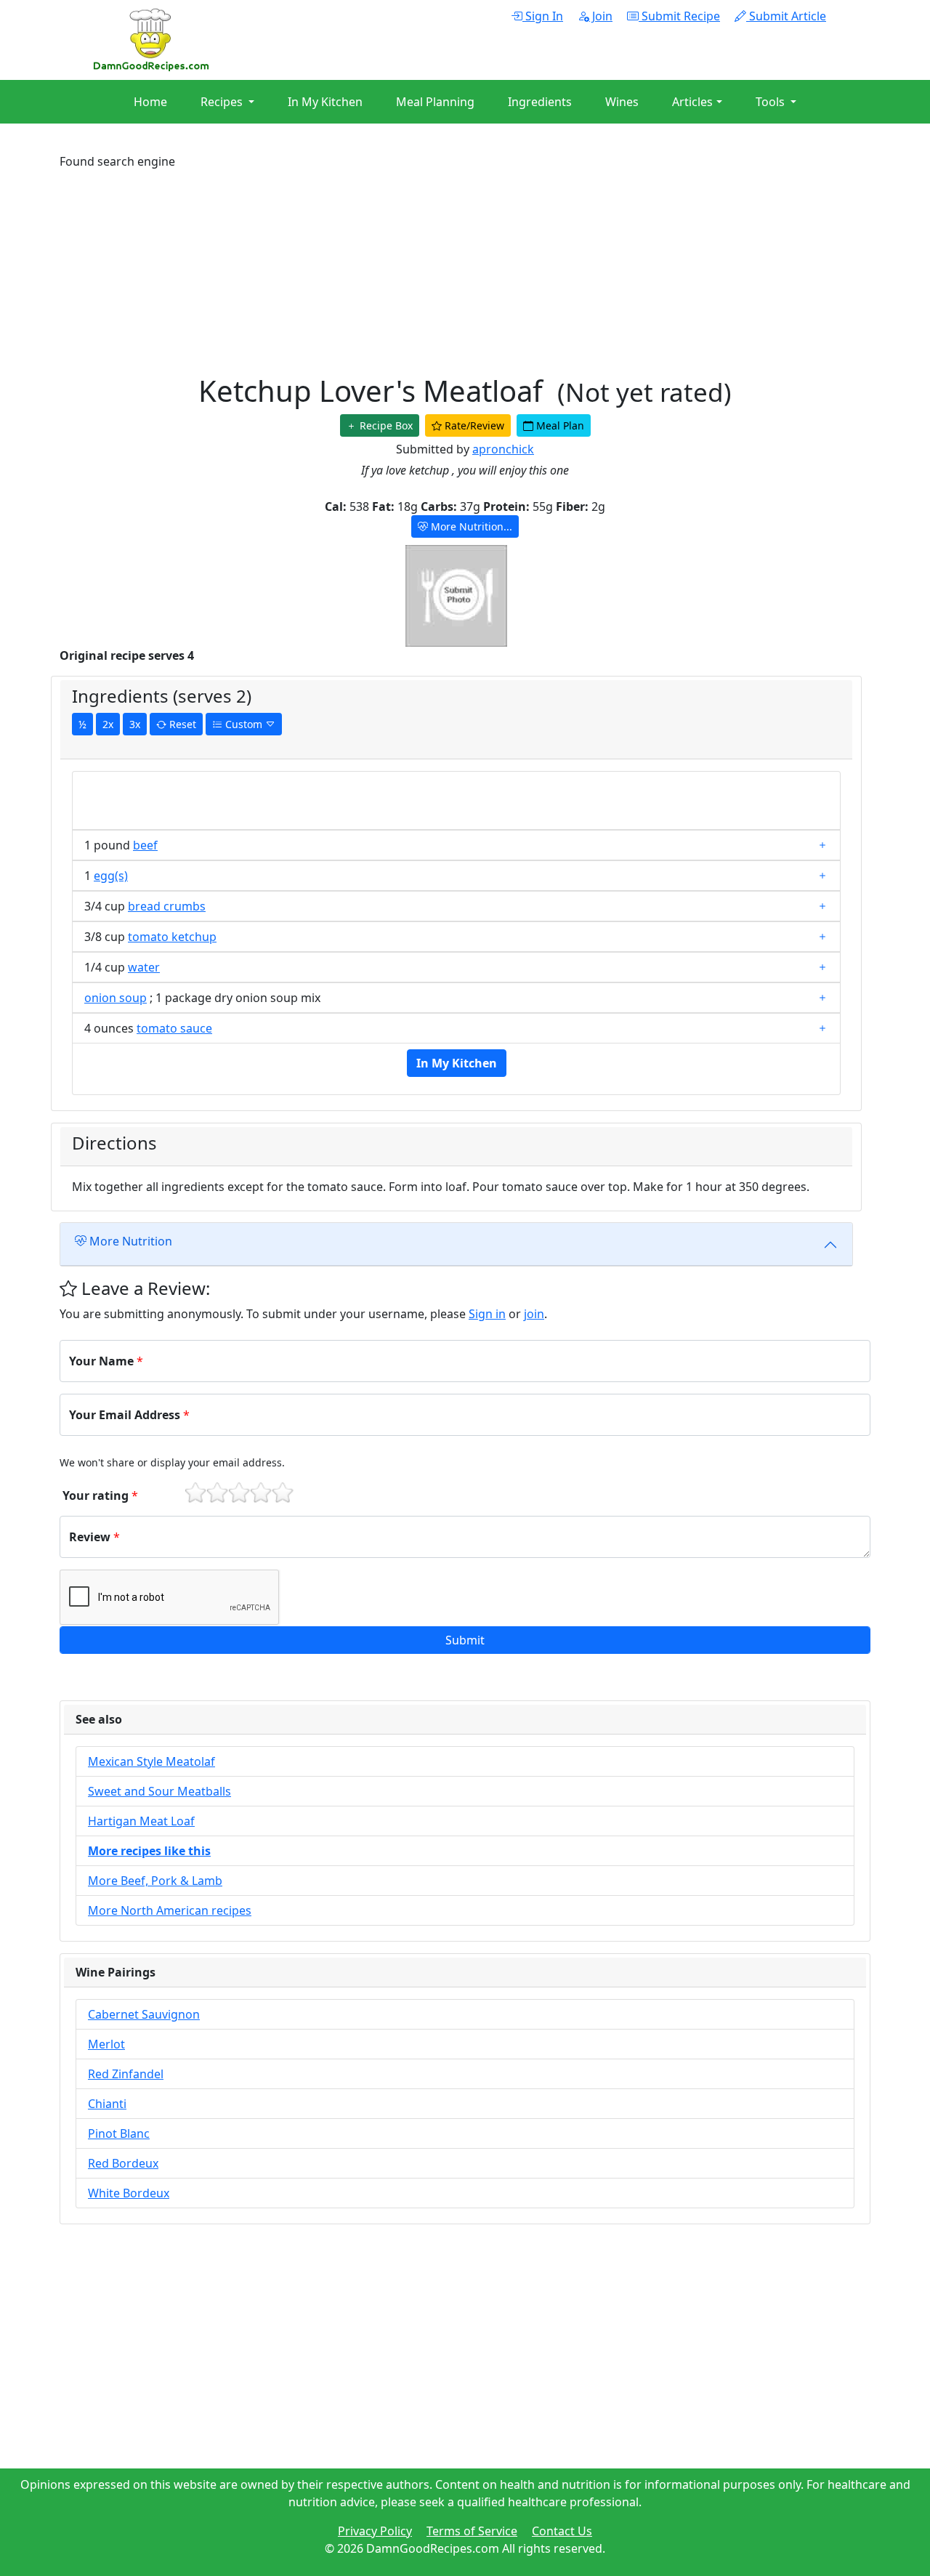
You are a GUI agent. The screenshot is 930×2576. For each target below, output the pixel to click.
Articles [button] (692, 102)
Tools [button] (772, 102)
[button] (465, 1640)
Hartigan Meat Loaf (141, 1821)
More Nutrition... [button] (470, 526)
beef (145, 845)
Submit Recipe (679, 16)
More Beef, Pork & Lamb (155, 1881)
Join (601, 16)
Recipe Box (385, 425)
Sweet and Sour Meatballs (159, 1791)
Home (150, 102)
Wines (622, 102)
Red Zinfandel (126, 2074)
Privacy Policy (375, 2531)
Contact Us (562, 2531)
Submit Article (786, 16)
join (534, 1314)
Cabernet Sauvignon (144, 2014)
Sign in (487, 1314)
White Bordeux (129, 2193)
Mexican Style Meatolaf (151, 1761)
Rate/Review (473, 425)
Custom (244, 724)
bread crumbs (167, 906)
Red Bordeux (123, 2163)
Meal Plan (559, 425)
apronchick (503, 449)
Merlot (106, 2044)
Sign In (543, 16)
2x (108, 724)
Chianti (107, 2104)
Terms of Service (472, 2531)
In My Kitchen (325, 102)
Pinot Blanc (119, 2133)
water (144, 967)
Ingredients (540, 102)
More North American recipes (170, 1910)
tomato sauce (174, 1028)
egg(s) (111, 876)
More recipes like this (149, 1851)
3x (135, 724)
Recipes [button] (223, 102)
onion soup (116, 998)
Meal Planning (435, 102)
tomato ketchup (172, 937)
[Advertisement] (465, 272)
